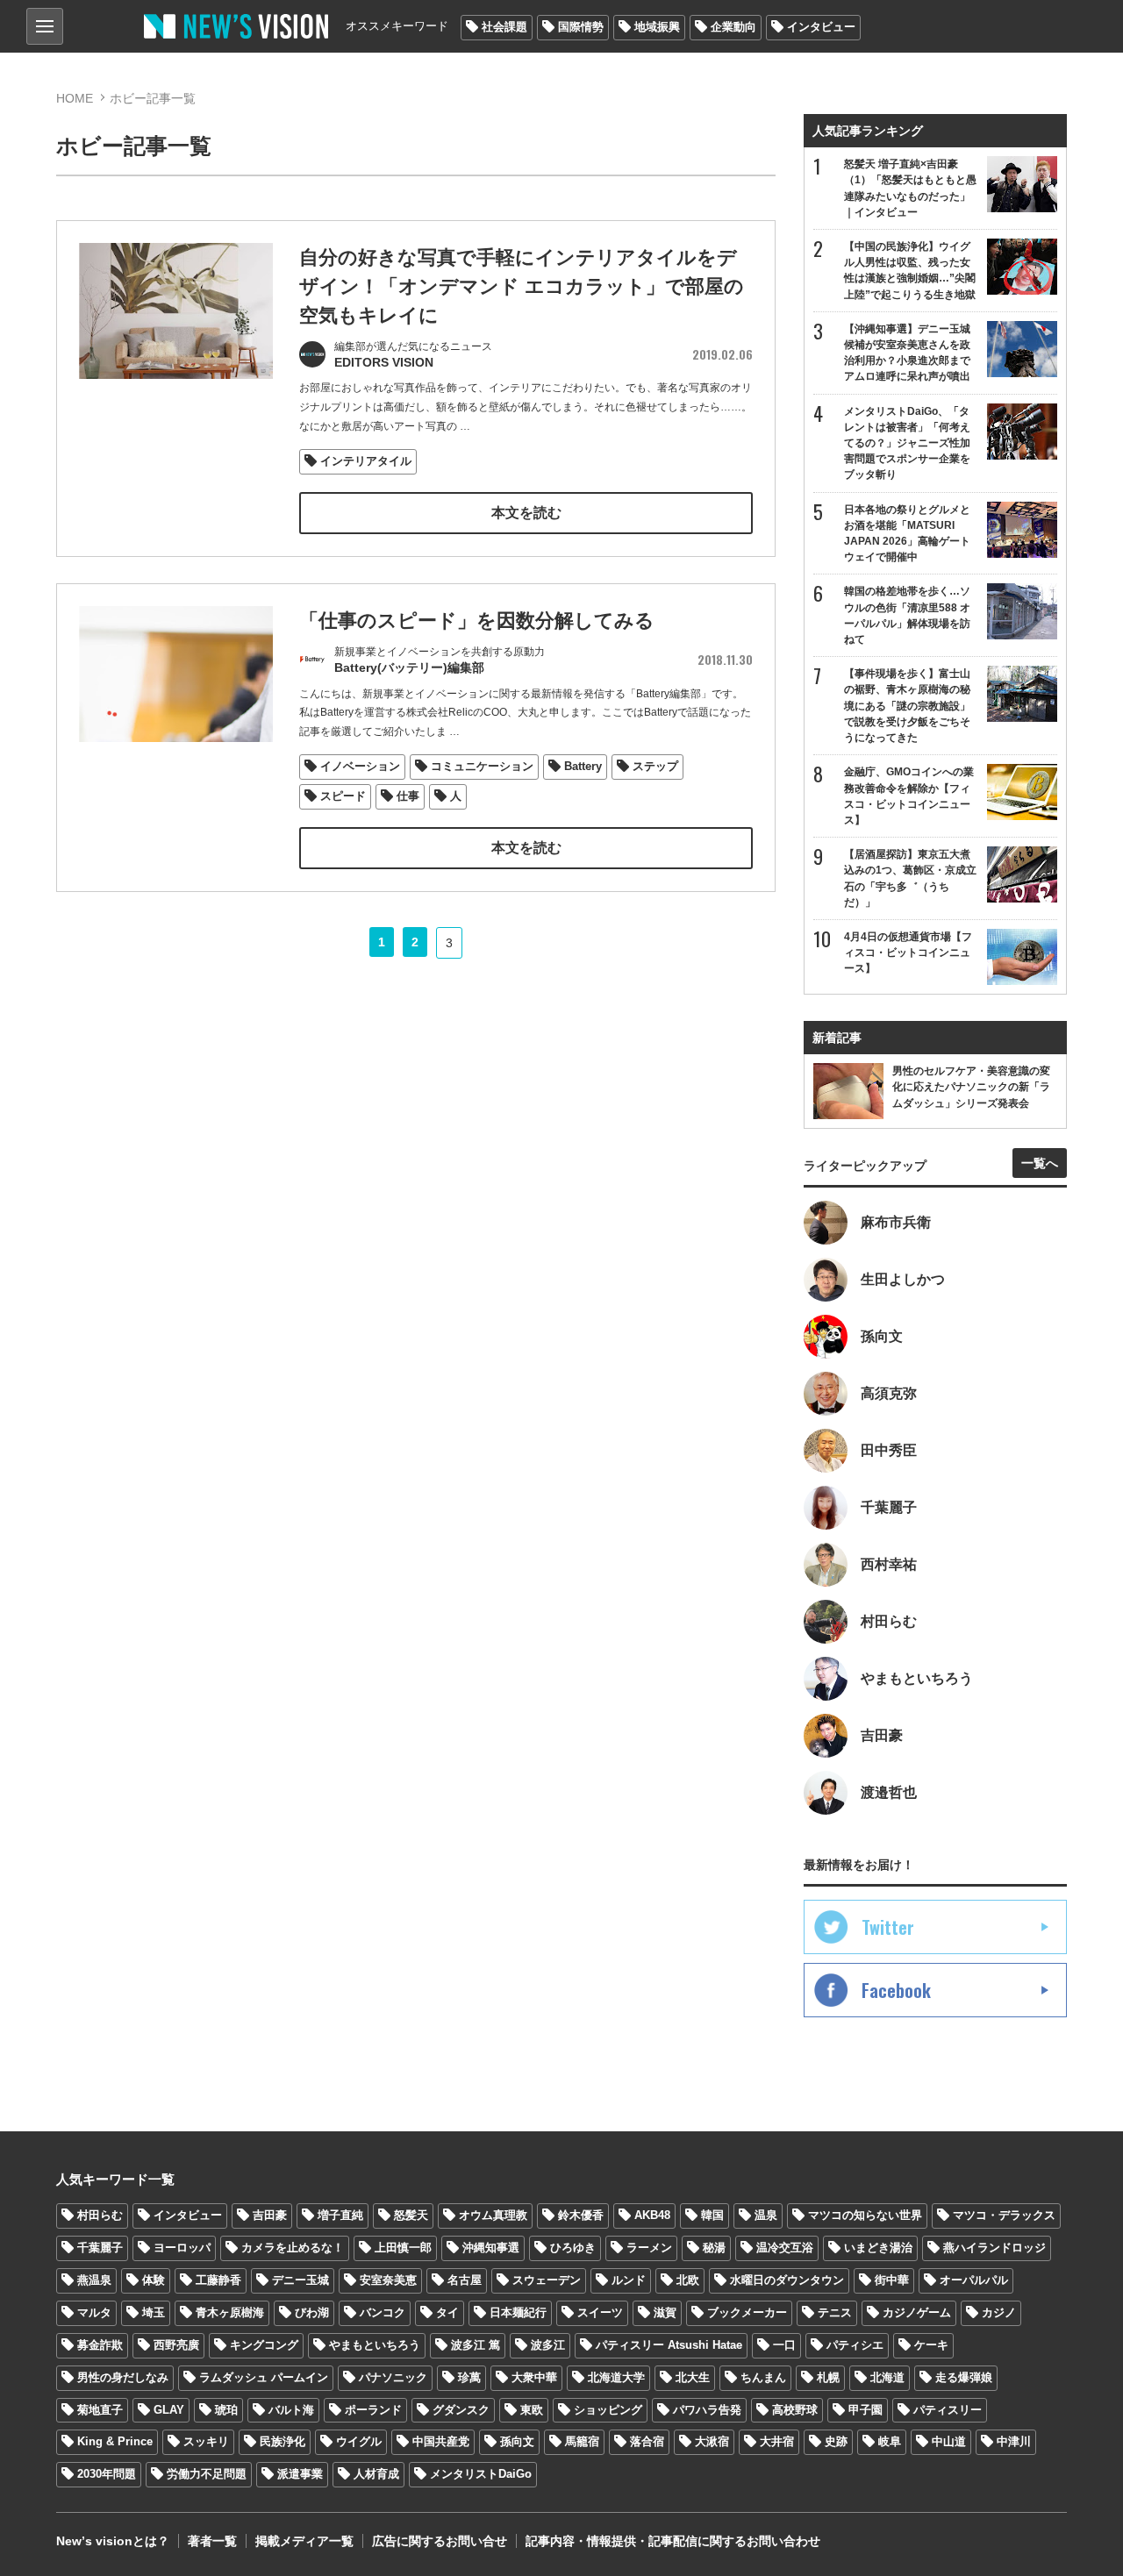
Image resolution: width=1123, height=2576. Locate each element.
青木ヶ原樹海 (230, 2312)
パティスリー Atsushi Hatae (669, 2345)
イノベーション (360, 766)
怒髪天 (411, 2215)
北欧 (688, 2280)
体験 (154, 2280)
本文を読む (526, 513)
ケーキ (931, 2345)
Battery (583, 766)
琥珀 (226, 2410)
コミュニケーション (482, 766)
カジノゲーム (917, 2312)
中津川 (1014, 2441)
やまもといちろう (375, 2345)
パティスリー (948, 2410)
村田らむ (100, 2215)
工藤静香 (218, 2280)
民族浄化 (283, 2441)
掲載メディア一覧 (304, 2541)
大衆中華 (534, 2377)
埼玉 (154, 2312)
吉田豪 (270, 2215)
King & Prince (115, 2441)
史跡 (836, 2441)
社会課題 (504, 27)
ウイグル (359, 2441)
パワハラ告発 (707, 2410)
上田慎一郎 (403, 2248)
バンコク (383, 2312)
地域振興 (657, 27)
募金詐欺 (100, 2345)
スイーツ (600, 2312)
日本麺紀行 (518, 2312)
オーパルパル (974, 2280)
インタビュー (821, 27)
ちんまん (763, 2377)
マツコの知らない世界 (865, 2215)
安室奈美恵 (388, 2280)
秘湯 (714, 2248)
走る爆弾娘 (964, 2377)
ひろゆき (573, 2248)
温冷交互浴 (785, 2248)
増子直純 (340, 2215)
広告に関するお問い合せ (440, 2541)
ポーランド (373, 2410)
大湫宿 (712, 2441)
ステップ (655, 766)
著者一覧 (212, 2541)
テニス (835, 2312)
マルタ (94, 2312)
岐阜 (890, 2441)
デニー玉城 (300, 2280)
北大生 (693, 2377)
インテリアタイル (366, 461)
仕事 (408, 796)
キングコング (264, 2345)
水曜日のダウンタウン (787, 2280)
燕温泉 (94, 2280)
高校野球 (795, 2410)
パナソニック (393, 2377)
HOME (75, 98)
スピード (343, 796)
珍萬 (469, 2377)
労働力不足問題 (207, 2474)
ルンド (629, 2280)
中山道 (949, 2441)
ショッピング (608, 2410)
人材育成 (376, 2474)
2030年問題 (107, 2474)
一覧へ (1040, 1163)
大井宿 (777, 2441)
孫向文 (517, 2441)
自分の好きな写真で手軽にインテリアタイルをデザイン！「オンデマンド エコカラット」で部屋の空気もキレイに (522, 286)
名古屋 (465, 2280)
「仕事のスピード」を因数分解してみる (477, 621)
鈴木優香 (581, 2215)
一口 (784, 2345)
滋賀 (665, 2312)
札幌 (828, 2377)
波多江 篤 (476, 2345)
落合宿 (647, 2441)
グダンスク (461, 2410)
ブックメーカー (747, 2312)
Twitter (888, 1927)
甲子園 (865, 2410)
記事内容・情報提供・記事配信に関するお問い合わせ (673, 2541)
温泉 (766, 2215)
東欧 (532, 2410)
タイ (447, 2312)
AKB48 (652, 2215)
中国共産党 (441, 2441)
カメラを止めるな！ (293, 2248)
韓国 (712, 2215)
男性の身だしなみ (123, 2377)
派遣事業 (300, 2474)
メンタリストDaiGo (481, 2474)
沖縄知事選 (491, 2248)
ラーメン (649, 2248)
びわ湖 (312, 2312)
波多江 (548, 2345)
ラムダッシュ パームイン (264, 2377)
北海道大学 (616, 2377)
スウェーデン (547, 2280)
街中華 (892, 2280)
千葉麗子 (100, 2248)
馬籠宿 (582, 2441)
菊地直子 (100, 2410)
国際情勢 (581, 27)
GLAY (169, 2410)
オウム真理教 (493, 2215)
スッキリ (206, 2441)
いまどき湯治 (878, 2248)
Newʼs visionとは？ (113, 2541)
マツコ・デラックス (1004, 2215)
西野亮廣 (176, 2345)
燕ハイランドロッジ (994, 2248)
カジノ (999, 2312)
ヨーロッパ (182, 2248)
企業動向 (733, 27)
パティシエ (855, 2345)
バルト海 (291, 2410)
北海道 (887, 2377)
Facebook (896, 1990)
